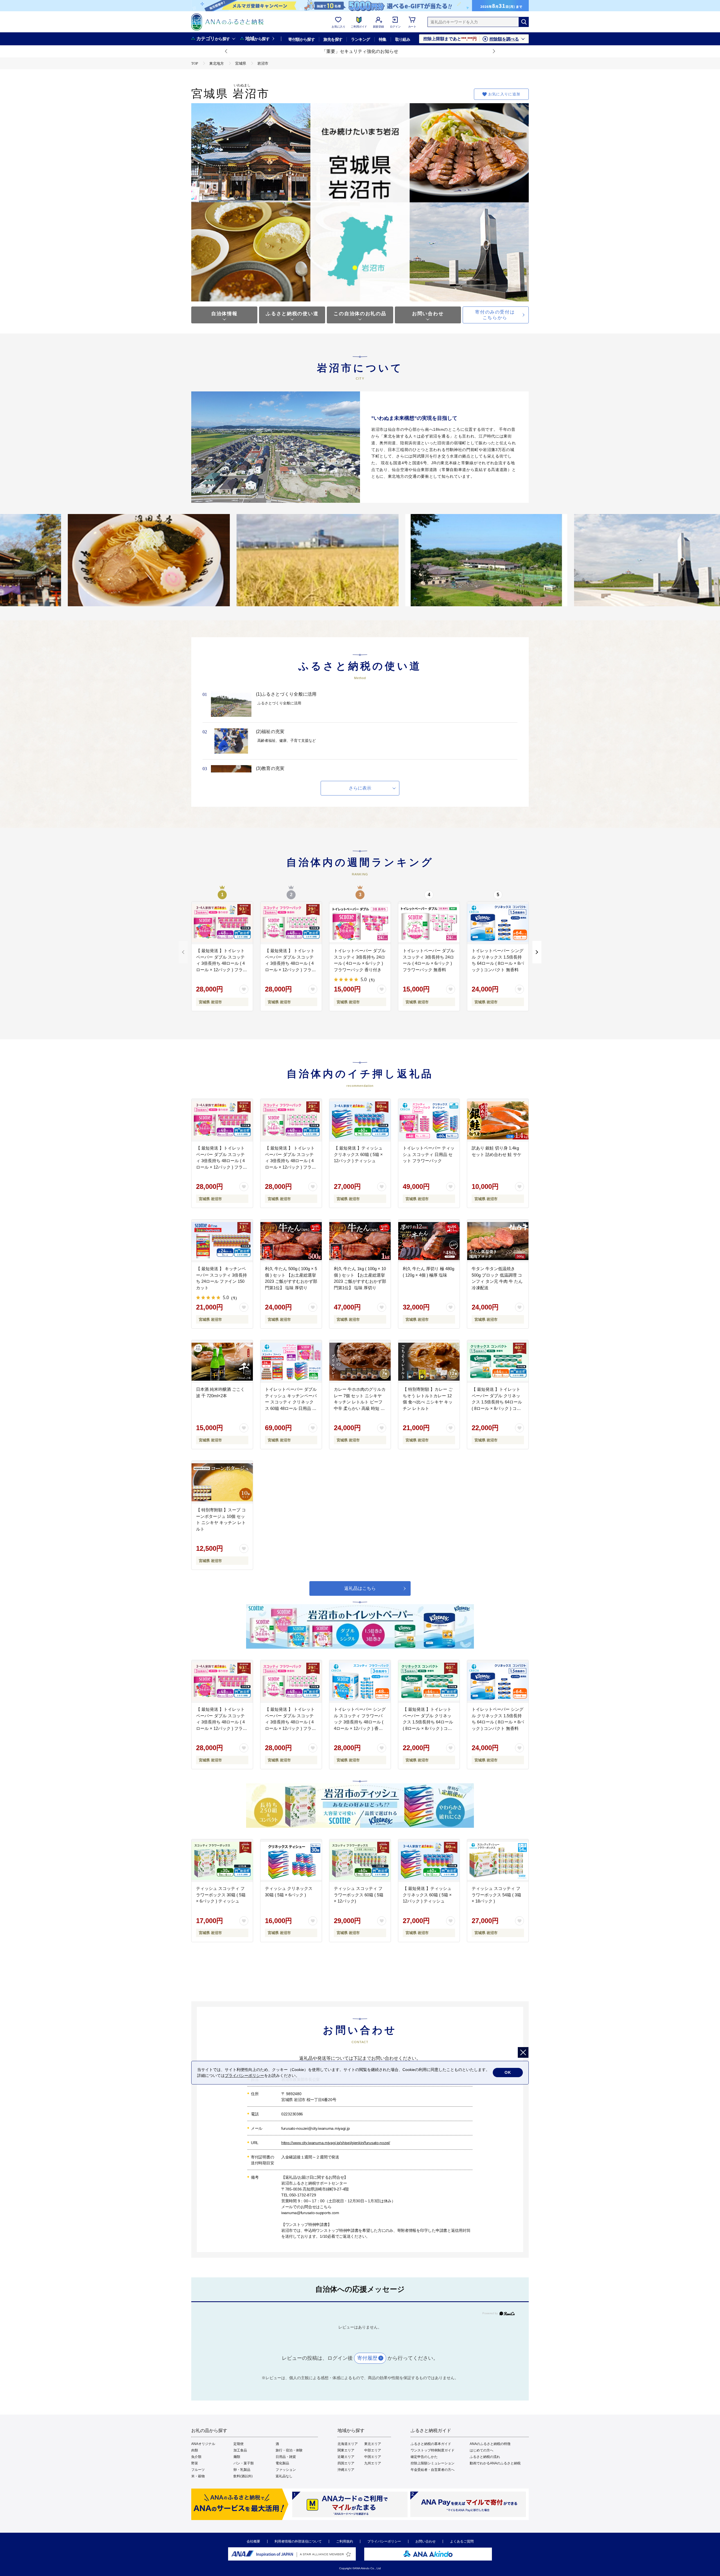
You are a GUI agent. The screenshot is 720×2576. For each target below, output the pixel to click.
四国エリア (346, 2463)
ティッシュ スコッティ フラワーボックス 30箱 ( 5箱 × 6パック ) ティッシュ (221, 1895)
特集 (383, 39)
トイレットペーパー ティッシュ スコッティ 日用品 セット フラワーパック (429, 1154)
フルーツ (198, 2470)
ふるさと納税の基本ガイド (431, 2444)
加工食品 (240, 2450)
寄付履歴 (367, 2358)
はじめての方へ (481, 2450)
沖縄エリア (346, 2470)
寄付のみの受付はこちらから (495, 315)
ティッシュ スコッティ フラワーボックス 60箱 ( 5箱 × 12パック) (359, 1895)
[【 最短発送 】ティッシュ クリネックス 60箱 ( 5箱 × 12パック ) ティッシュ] (360, 1120)
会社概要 (253, 2541)
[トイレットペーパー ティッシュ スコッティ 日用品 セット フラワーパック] (429, 1120)
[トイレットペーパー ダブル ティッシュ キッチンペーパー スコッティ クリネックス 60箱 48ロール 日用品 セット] (291, 1362)
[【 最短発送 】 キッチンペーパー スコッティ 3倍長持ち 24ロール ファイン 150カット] (222, 1241)
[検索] (524, 22)
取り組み (403, 39)
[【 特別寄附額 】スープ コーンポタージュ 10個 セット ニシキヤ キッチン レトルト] (222, 1482)
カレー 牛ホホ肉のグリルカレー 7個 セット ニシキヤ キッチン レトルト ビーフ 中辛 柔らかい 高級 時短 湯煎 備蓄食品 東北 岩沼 (360, 1402)
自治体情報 (224, 314)
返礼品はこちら (360, 1588)
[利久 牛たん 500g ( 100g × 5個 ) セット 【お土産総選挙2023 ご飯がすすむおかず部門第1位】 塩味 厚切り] (291, 1241)
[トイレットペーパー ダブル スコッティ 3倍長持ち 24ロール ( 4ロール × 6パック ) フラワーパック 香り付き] (360, 923)
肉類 (195, 2450)
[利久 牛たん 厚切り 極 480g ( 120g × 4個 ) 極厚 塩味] (429, 1241)
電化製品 (282, 2463)
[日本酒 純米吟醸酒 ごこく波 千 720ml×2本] (222, 1362)
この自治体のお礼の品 (360, 314)
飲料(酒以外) (243, 2476)
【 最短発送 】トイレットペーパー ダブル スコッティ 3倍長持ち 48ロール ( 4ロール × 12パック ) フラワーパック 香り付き (221, 963)
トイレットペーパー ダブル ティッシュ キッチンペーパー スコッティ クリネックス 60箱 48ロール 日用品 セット (291, 1402)
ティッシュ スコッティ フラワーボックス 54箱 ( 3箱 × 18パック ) (496, 1895)
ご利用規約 (345, 2541)
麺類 (237, 2457)
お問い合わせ (428, 314)
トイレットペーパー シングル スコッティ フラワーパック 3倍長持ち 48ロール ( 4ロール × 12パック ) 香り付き (360, 1722)
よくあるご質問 (462, 2541)
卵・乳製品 (242, 2470)
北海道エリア (348, 2444)
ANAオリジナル (203, 2444)
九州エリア (373, 2463)
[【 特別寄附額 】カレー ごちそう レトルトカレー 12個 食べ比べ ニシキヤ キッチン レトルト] (429, 1362)
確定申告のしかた (424, 2457)
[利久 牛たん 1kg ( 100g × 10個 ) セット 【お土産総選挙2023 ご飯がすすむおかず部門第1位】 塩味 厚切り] (360, 1241)
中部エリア (373, 2450)
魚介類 (196, 2457)
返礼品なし (284, 2476)
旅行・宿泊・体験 (289, 2450)
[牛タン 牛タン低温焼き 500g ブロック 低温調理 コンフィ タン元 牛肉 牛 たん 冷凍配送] (498, 1241)
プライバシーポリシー (384, 2541)
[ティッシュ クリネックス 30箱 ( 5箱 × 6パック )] (291, 1861)
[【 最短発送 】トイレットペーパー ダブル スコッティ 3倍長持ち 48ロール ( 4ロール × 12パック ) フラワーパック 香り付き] (222, 923)
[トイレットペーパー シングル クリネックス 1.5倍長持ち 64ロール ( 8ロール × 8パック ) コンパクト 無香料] (498, 923)
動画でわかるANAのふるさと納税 (495, 2463)
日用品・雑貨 (286, 2457)
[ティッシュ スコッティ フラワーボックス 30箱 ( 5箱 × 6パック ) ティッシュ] (222, 1861)
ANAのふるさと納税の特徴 (490, 2444)
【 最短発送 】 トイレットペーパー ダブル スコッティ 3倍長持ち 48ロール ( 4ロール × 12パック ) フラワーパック (290, 963)
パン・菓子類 (244, 2463)
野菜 (195, 2463)
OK (508, 2072)
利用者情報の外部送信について (298, 2541)
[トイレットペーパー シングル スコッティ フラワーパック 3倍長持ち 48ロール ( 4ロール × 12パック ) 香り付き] (360, 1682)
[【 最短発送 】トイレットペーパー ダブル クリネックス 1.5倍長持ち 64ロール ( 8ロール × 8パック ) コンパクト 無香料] (498, 1362)
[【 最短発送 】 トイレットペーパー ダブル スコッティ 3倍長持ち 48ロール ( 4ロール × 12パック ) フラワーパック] (291, 923)
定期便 (238, 2444)
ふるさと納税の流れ (485, 2457)
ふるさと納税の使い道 (292, 314)
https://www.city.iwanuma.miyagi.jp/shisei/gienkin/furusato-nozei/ (336, 2143)
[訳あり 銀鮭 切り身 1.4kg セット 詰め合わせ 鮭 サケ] (498, 1120)
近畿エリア (346, 2457)
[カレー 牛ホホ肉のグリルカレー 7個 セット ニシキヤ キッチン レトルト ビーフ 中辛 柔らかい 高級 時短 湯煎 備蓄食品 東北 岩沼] (360, 1362)
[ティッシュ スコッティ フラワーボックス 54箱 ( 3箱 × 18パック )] (498, 1861)
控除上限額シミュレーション (433, 2463)
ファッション (286, 2470)
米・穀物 (198, 2476)
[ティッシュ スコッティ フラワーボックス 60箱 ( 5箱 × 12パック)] (360, 1861)
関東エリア (346, 2450)
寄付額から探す (301, 39)
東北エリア (373, 2444)
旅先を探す (333, 39)
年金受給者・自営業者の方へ (433, 2470)
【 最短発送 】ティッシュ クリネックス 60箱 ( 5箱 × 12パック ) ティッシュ (358, 1154)
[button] (226, 51)
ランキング (360, 39)
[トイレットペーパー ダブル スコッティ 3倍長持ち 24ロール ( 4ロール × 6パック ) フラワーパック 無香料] (429, 923)
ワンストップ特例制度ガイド (433, 2450)
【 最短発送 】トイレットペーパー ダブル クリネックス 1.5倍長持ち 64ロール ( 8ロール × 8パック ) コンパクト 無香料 (497, 1402)
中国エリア (373, 2457)
